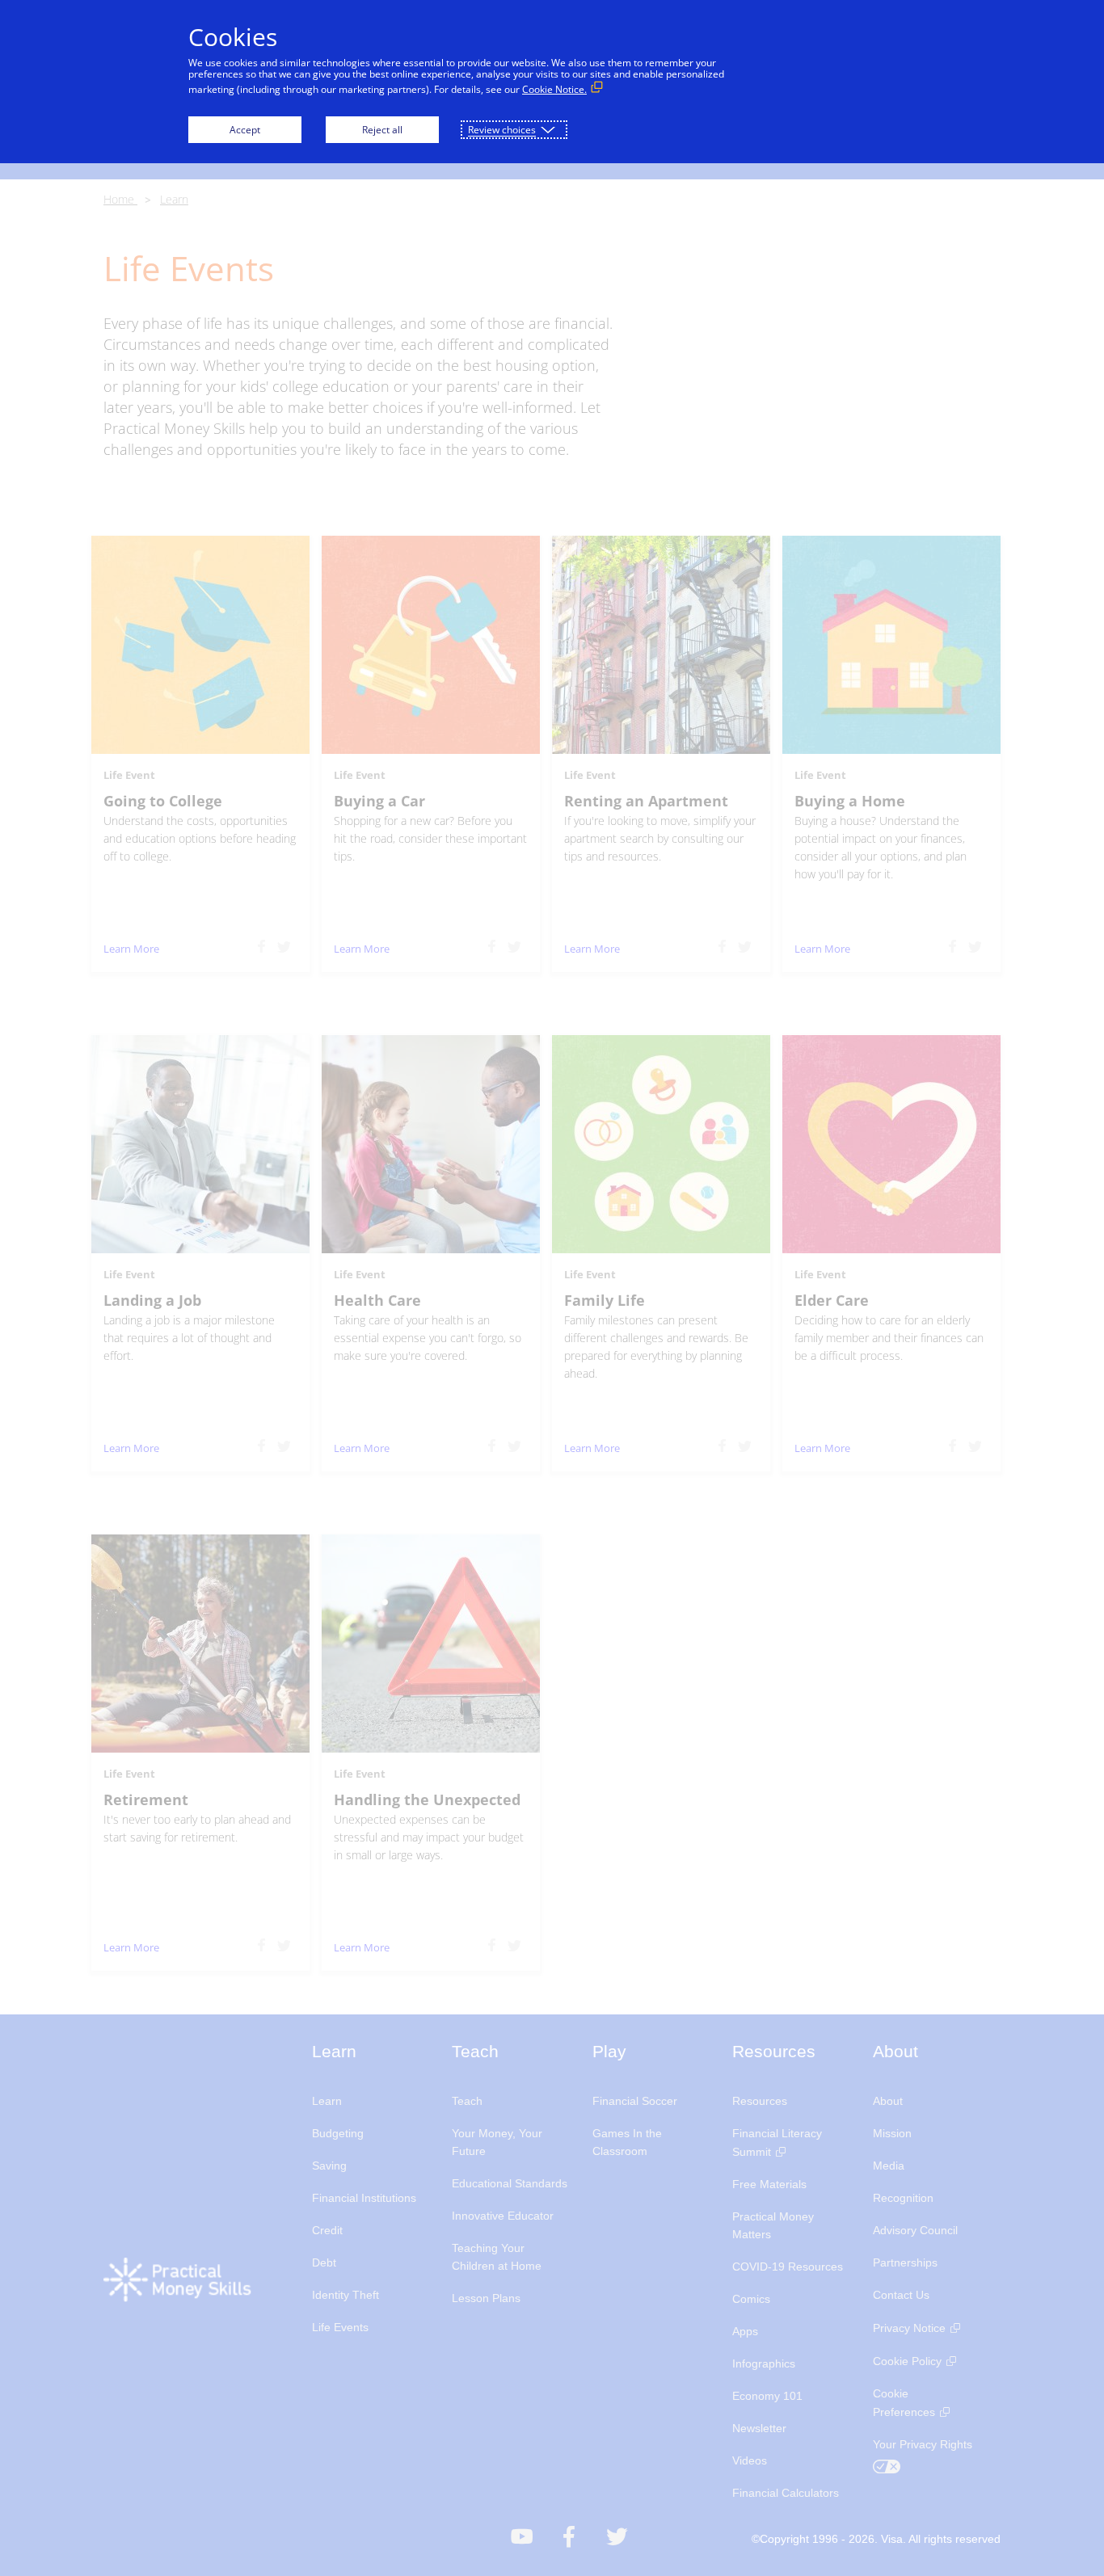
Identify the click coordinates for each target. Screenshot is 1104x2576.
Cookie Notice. (554, 89)
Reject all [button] (382, 130)
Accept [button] (245, 130)
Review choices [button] (502, 130)
